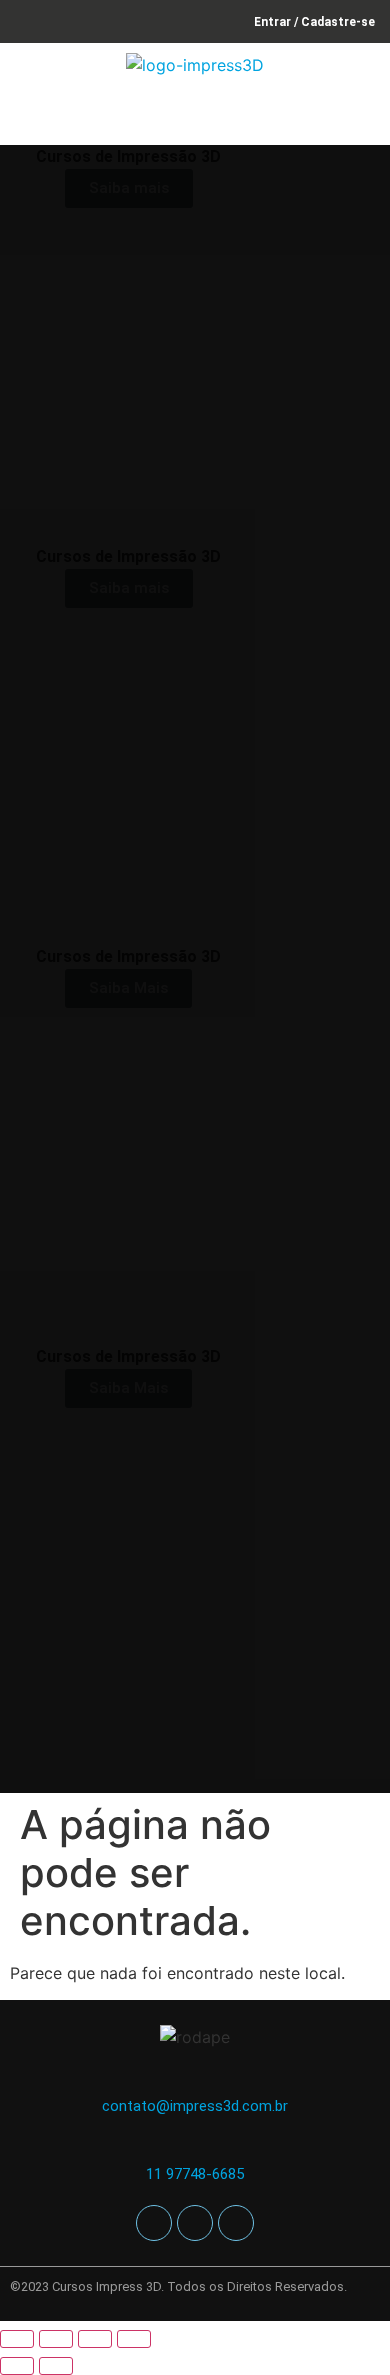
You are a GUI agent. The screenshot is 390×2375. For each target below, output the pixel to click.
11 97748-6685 (195, 2174)
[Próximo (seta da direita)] (56, 2366)
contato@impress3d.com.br (195, 2106)
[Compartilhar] (95, 2339)
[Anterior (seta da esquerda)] (17, 2366)
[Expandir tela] (56, 2339)
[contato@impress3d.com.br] (195, 2079)
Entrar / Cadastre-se (314, 22)
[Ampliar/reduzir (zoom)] (17, 2339)
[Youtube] (236, 2223)
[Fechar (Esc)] (134, 2339)
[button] (364, 116)
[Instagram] (195, 2223)
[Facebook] (154, 2223)
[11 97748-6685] (195, 2147)
